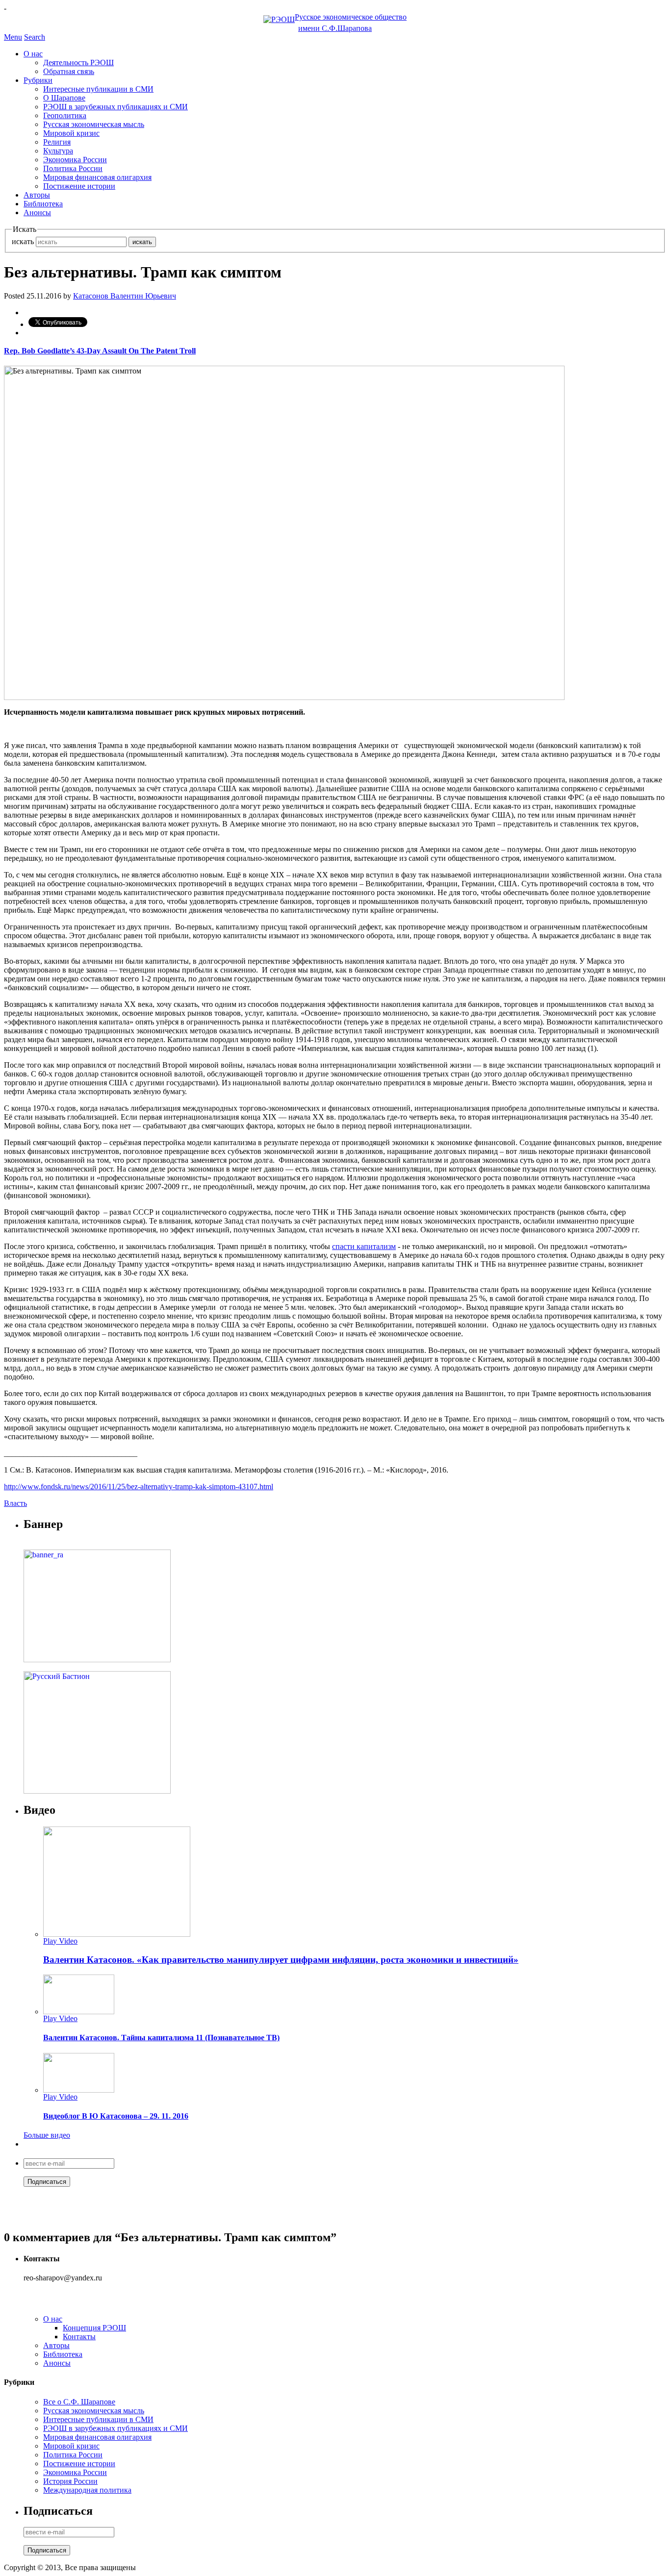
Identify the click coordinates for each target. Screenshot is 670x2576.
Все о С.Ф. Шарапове (79, 2402)
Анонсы (37, 213)
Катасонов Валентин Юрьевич (125, 296)
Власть (15, 1503)
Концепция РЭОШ (94, 2328)
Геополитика (65, 115)
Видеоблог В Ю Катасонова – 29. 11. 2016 (116, 2116)
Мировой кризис (71, 133)
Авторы (37, 195)
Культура (58, 151)
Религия (57, 142)
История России (70, 2481)
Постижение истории (79, 186)
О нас (33, 54)
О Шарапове (64, 98)
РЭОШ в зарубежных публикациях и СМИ (116, 107)
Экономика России (75, 160)
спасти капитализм (364, 1246)
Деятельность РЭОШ (78, 63)
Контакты (79, 2337)
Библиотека (43, 204)
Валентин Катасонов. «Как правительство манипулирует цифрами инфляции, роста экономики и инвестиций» (281, 1960)
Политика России (73, 168)
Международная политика (87, 2490)
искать (23, 241)
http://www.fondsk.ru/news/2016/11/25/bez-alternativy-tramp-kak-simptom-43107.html (139, 1487)
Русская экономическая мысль (94, 124)
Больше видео (47, 2135)
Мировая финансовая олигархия (97, 177)
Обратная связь (69, 71)
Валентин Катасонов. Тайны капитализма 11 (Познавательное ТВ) (161, 2038)
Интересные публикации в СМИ (98, 89)
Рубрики (38, 80)
